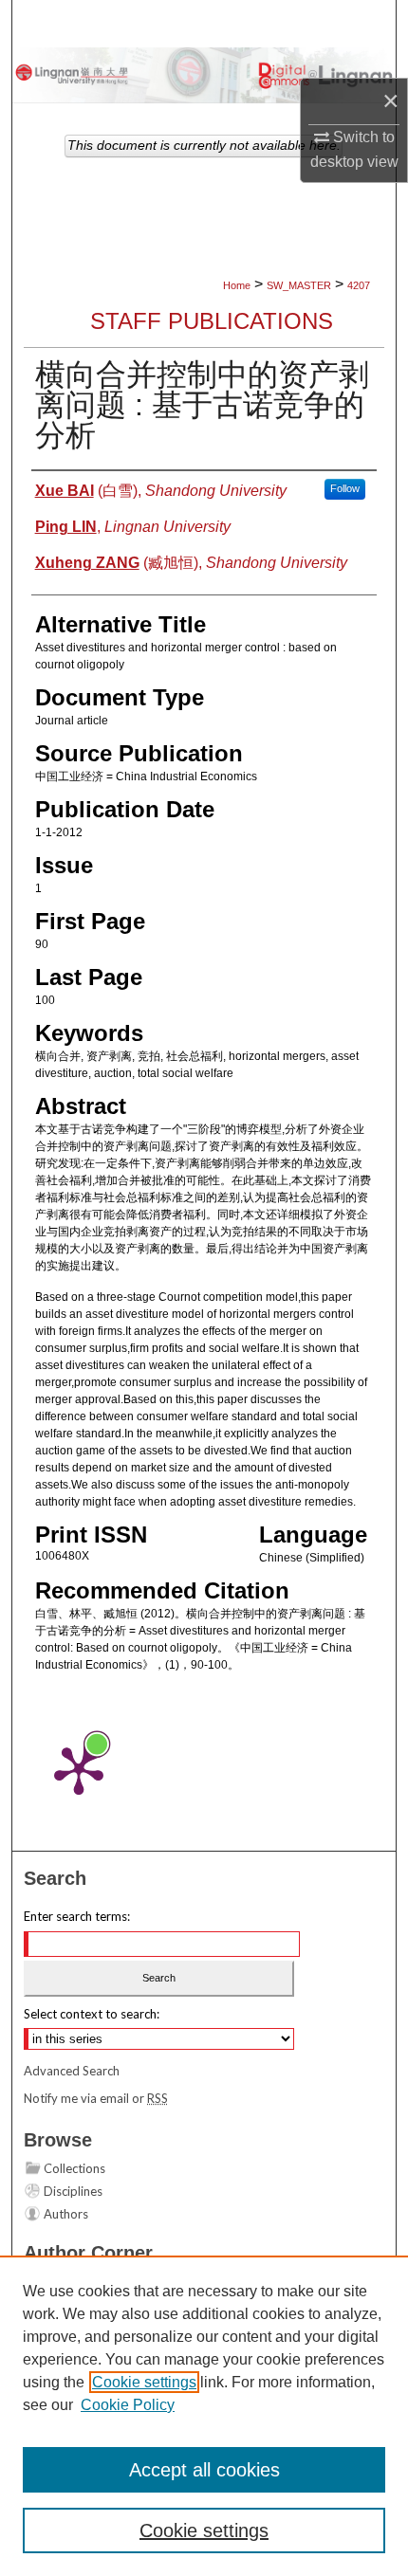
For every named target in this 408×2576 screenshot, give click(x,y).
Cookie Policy (128, 2405)
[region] (204, 2416)
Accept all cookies (204, 2470)
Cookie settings (144, 2382)
